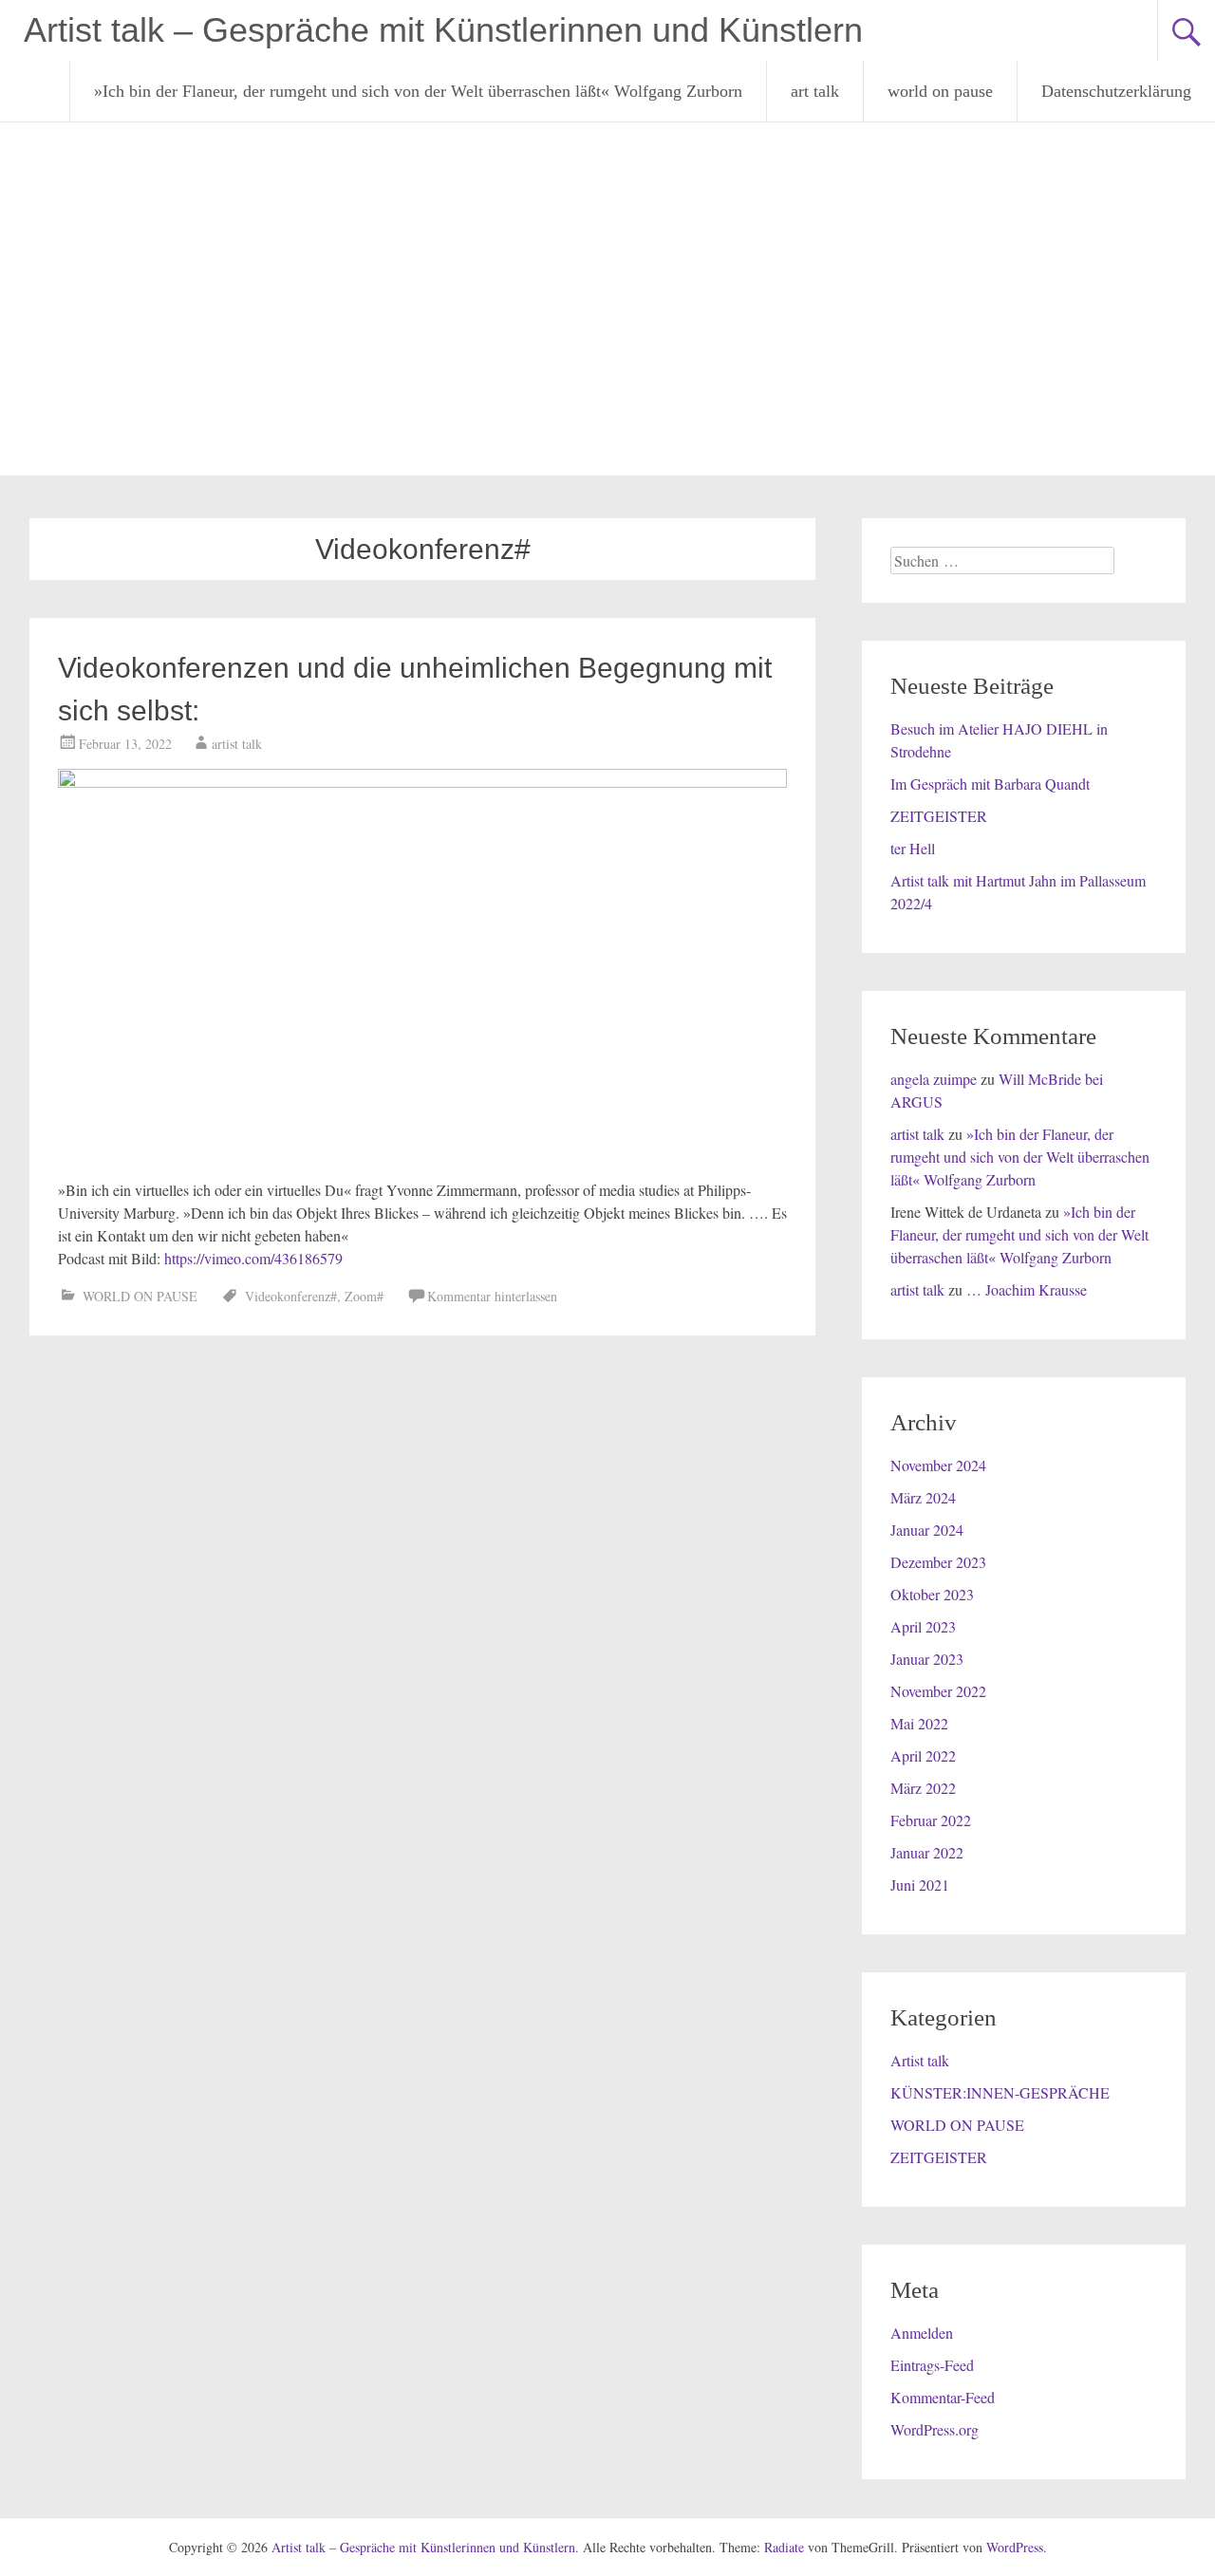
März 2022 (923, 1788)
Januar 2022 (927, 1852)
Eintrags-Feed (932, 2365)
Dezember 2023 (938, 1562)
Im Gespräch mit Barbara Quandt (990, 784)
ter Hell (913, 848)
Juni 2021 (920, 1885)
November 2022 (938, 1691)
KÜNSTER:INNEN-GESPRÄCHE (1000, 2092)
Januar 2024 (927, 1530)
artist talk (237, 744)
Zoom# (364, 1296)
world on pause (940, 91)
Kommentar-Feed (943, 2397)
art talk (815, 91)
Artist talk (920, 2060)
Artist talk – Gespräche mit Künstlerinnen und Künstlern (443, 30)
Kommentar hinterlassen (492, 1296)
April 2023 (923, 1626)
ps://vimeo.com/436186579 (261, 1258)
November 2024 (938, 1465)
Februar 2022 (931, 1820)
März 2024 (923, 1497)
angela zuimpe (934, 1079)
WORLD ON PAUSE (140, 1296)
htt (172, 1258)
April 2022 (923, 1755)
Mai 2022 (919, 1723)
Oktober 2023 (932, 1594)
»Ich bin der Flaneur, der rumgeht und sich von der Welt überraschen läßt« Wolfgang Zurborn (418, 91)
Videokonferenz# (291, 1296)
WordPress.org (935, 2429)
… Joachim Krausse (1027, 1289)
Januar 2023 (927, 1659)
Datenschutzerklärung (1116, 91)
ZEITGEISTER (939, 816)
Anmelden (922, 2333)
